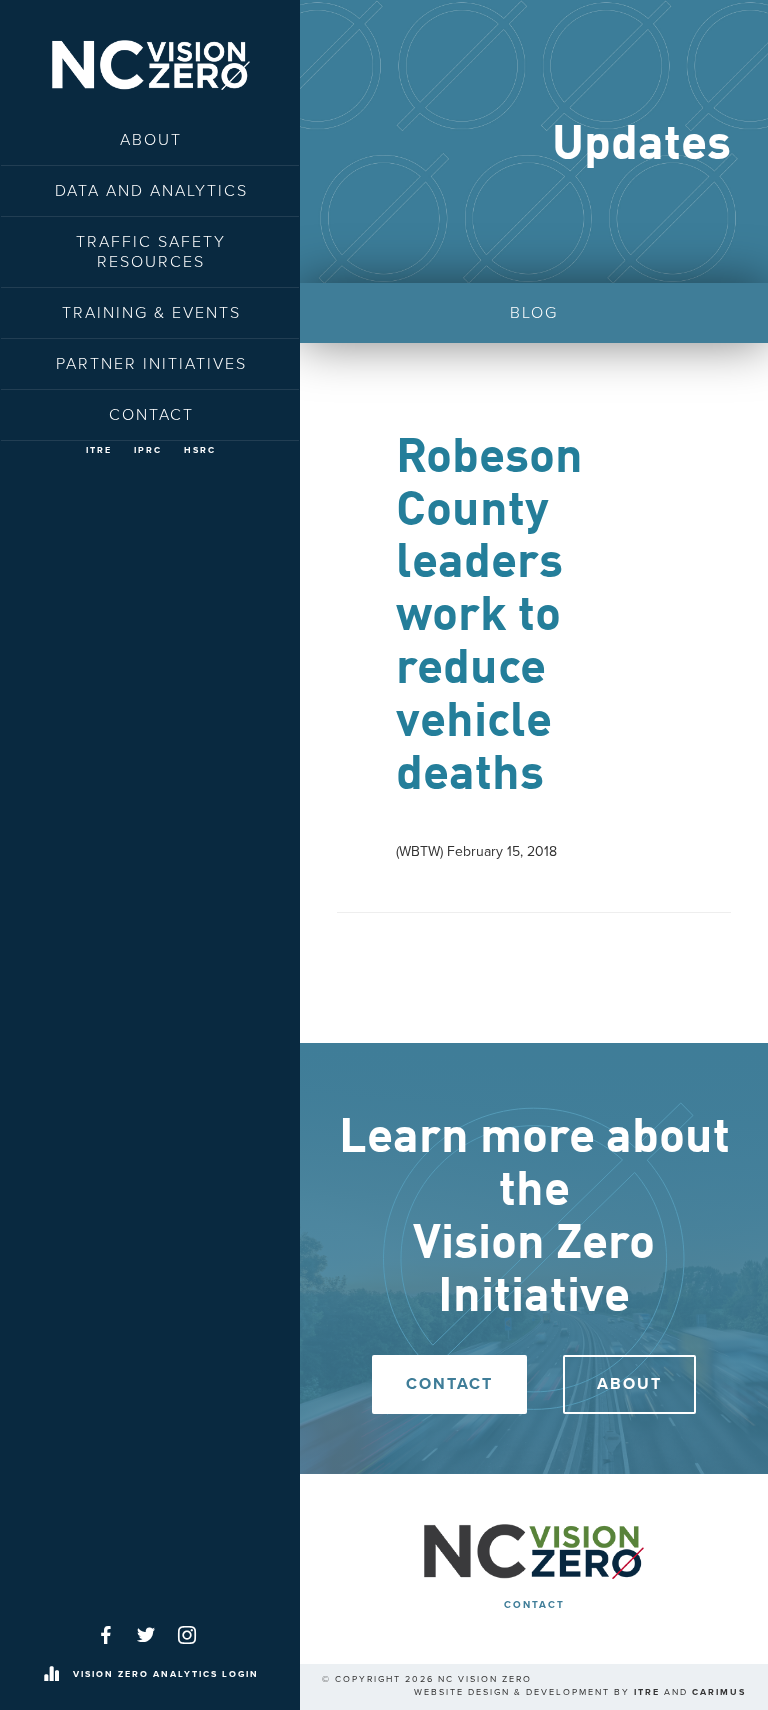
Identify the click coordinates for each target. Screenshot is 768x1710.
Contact (151, 415)
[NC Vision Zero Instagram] (187, 1635)
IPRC (148, 450)
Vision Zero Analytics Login (166, 1674)
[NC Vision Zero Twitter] (146, 1635)
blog (534, 313)
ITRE (99, 450)
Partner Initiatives (151, 364)
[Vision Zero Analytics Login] (51, 1675)
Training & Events (151, 313)
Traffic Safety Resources (151, 252)
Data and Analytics (151, 191)
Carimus (719, 1692)
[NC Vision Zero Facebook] (106, 1635)
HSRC (200, 450)
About (151, 140)
